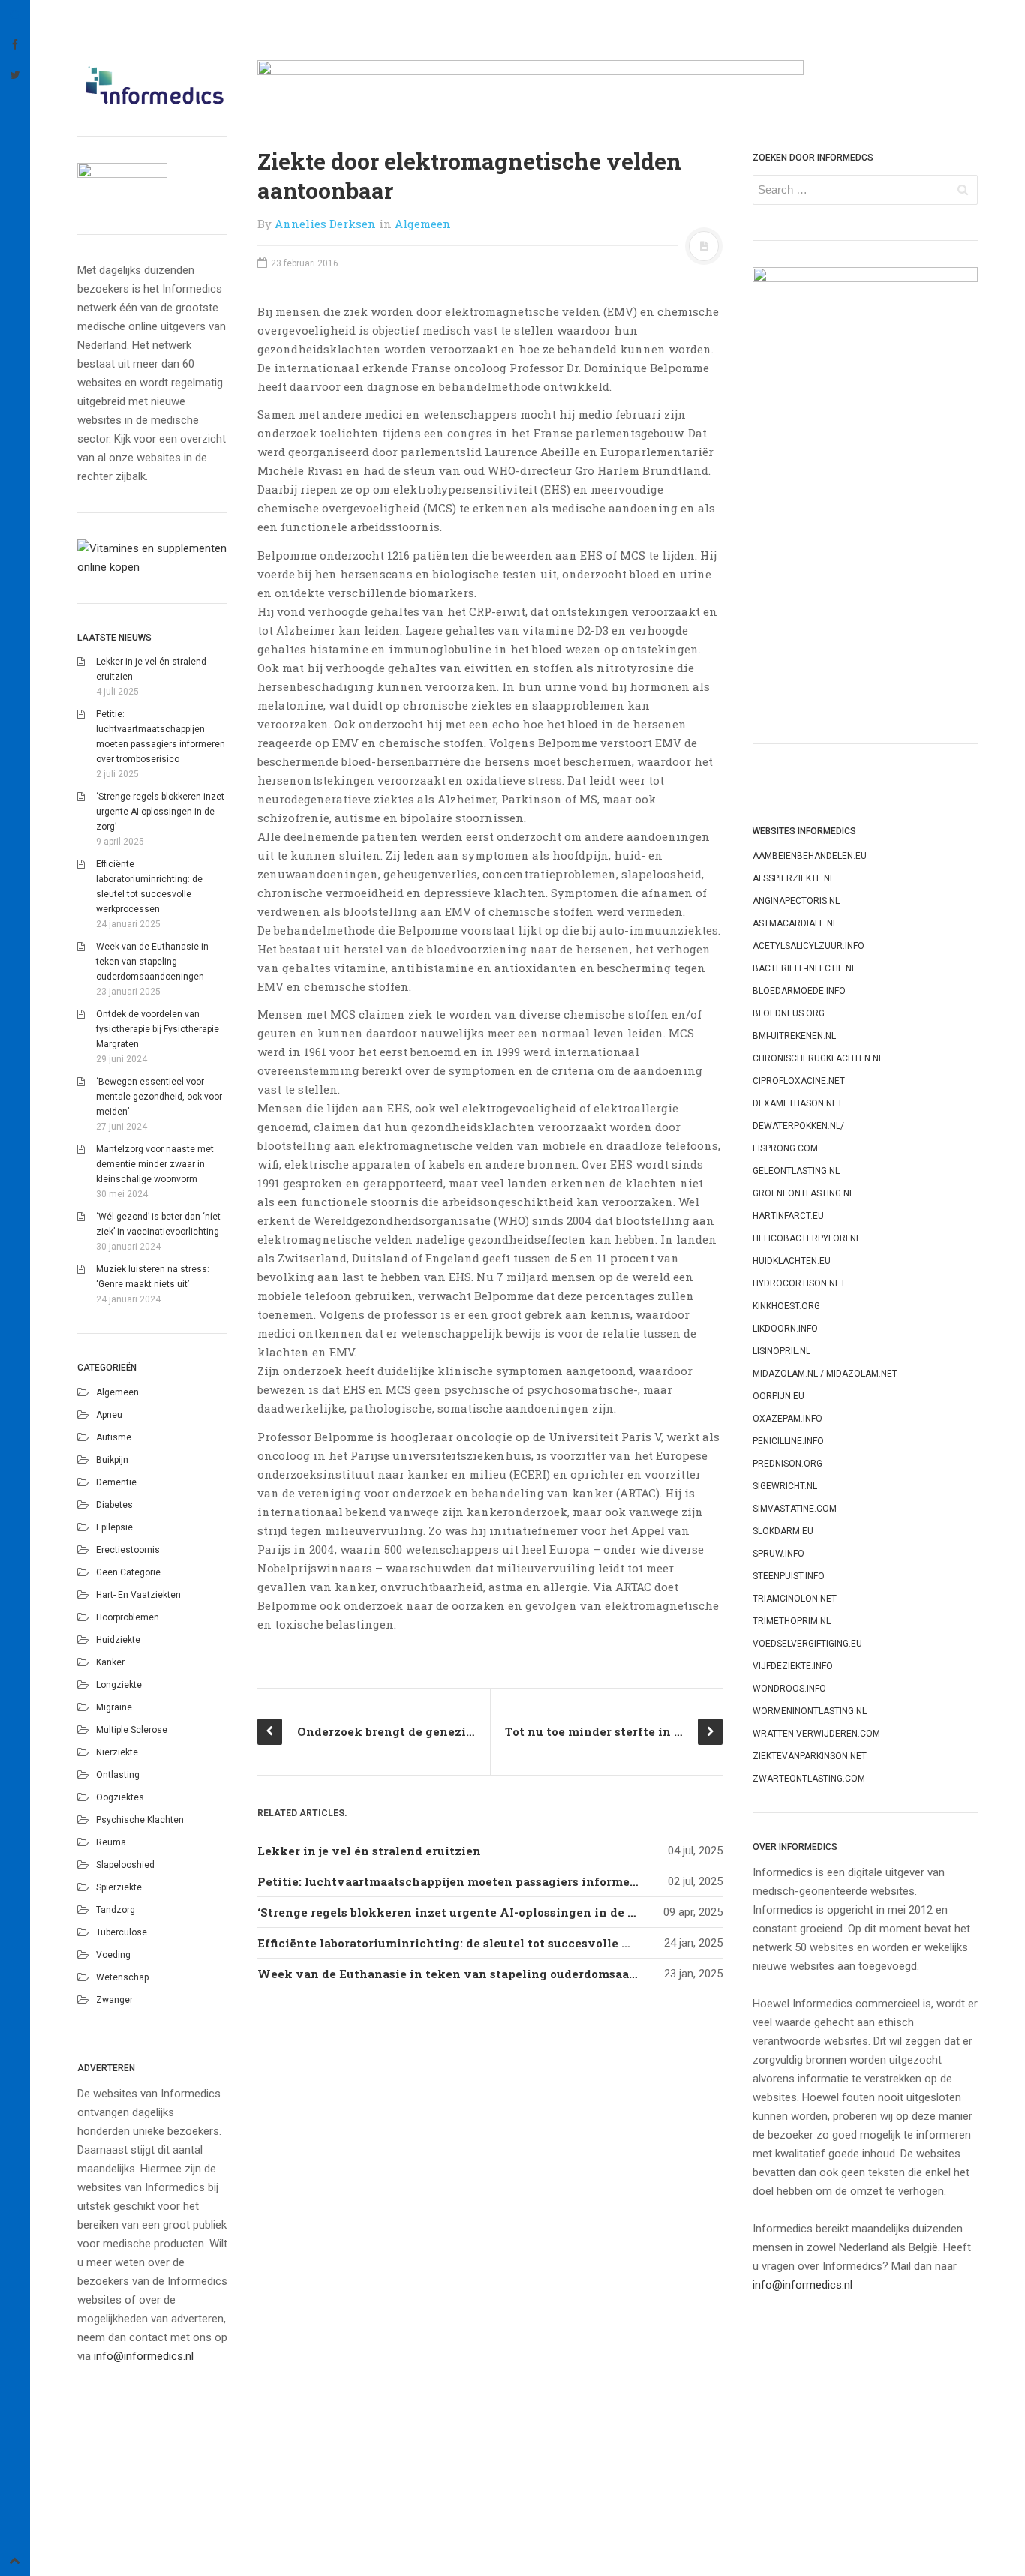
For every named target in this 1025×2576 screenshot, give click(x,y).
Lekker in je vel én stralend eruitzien (369, 1851)
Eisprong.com (785, 1148)
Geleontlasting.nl (796, 1171)
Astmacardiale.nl (795, 923)
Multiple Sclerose (132, 1730)
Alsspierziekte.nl (794, 878)
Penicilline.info (788, 1441)
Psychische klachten (140, 1820)
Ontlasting (118, 1775)
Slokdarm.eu (783, 1531)
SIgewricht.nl (785, 1486)
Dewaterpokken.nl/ (798, 1126)
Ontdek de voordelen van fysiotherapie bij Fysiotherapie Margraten (158, 1029)
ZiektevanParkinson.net (810, 1756)
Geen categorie (128, 1572)
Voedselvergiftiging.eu (807, 1644)
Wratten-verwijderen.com (816, 1734)
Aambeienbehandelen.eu (810, 856)
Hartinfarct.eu (788, 1216)
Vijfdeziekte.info (793, 1666)
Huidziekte (118, 1640)
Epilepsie (114, 1527)
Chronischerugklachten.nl (818, 1058)
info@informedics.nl (144, 2356)
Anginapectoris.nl (796, 901)
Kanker (110, 1662)
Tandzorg (116, 1910)
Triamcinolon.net (795, 1599)
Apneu (109, 1415)
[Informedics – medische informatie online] (152, 85)
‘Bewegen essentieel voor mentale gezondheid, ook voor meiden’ (159, 1097)
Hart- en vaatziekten (138, 1595)
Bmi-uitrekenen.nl (794, 1036)
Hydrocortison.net (799, 1283)
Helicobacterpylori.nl (807, 1238)
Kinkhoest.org (786, 1306)
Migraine (114, 1707)
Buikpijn (112, 1460)
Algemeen (117, 1392)
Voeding (113, 1955)
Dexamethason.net (798, 1103)
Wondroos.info (789, 1689)
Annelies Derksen (325, 224)
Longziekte (119, 1685)
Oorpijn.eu (779, 1396)
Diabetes (114, 1505)
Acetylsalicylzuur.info (809, 946)
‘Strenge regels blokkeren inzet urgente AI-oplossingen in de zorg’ (160, 812)
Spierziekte (119, 1887)
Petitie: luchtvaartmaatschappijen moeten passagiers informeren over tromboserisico (514, 1881)
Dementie (116, 1482)
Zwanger (114, 2000)
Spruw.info (779, 1554)
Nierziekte (117, 1752)
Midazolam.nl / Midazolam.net (825, 1374)
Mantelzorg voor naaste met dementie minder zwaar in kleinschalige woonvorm (155, 1164)
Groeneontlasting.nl (803, 1193)
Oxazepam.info (788, 1419)
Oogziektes (120, 1797)
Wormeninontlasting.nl (810, 1711)
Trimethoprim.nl (792, 1621)
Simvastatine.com (795, 1509)
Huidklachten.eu (792, 1261)
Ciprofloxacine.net (799, 1081)
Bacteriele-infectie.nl (804, 968)
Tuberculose (122, 1932)
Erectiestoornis (128, 1550)
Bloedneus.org (789, 1013)
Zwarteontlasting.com (809, 1779)
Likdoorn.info (785, 1329)
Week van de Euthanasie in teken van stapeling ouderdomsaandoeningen (152, 962)
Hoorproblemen (128, 1617)
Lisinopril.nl (782, 1351)
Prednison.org (788, 1464)
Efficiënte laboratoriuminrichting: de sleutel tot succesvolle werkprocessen (485, 1943)
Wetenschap (122, 1977)
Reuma (111, 1842)
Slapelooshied (125, 1865)
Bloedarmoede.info (799, 991)
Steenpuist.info (789, 1576)
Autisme (114, 1437)
